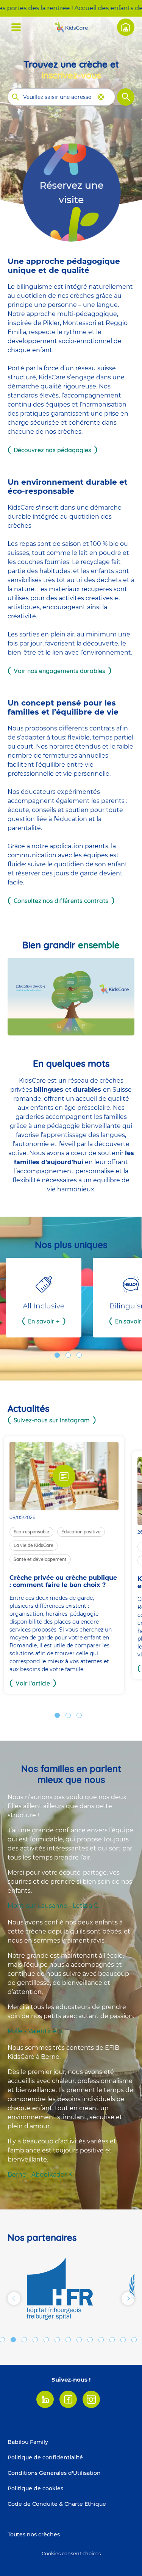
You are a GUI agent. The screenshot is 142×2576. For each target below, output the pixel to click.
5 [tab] (35, 2340)
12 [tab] (112, 2340)
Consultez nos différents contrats (61, 901)
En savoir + (44, 1321)
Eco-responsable (31, 1532)
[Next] (128, 2299)
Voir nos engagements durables (59, 671)
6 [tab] (46, 2340)
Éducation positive (81, 1532)
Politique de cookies (35, 2488)
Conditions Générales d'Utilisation (54, 2473)
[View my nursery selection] (126, 27)
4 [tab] (24, 2340)
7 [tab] (57, 2340)
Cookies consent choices (71, 2554)
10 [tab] (90, 2340)
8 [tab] (68, 2340)
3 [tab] (79, 1355)
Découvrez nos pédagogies (52, 450)
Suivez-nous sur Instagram (52, 1420)
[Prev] (14, 2299)
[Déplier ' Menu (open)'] (16, 27)
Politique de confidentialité (45, 2457)
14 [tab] (134, 2340)
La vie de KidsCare (34, 1545)
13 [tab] (123, 2340)
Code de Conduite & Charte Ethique (57, 2504)
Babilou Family (28, 2442)
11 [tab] (101, 2340)
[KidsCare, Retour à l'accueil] (71, 27)
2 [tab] (68, 1355)
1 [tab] (57, 1355)
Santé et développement (40, 1559)
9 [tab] (79, 2340)
